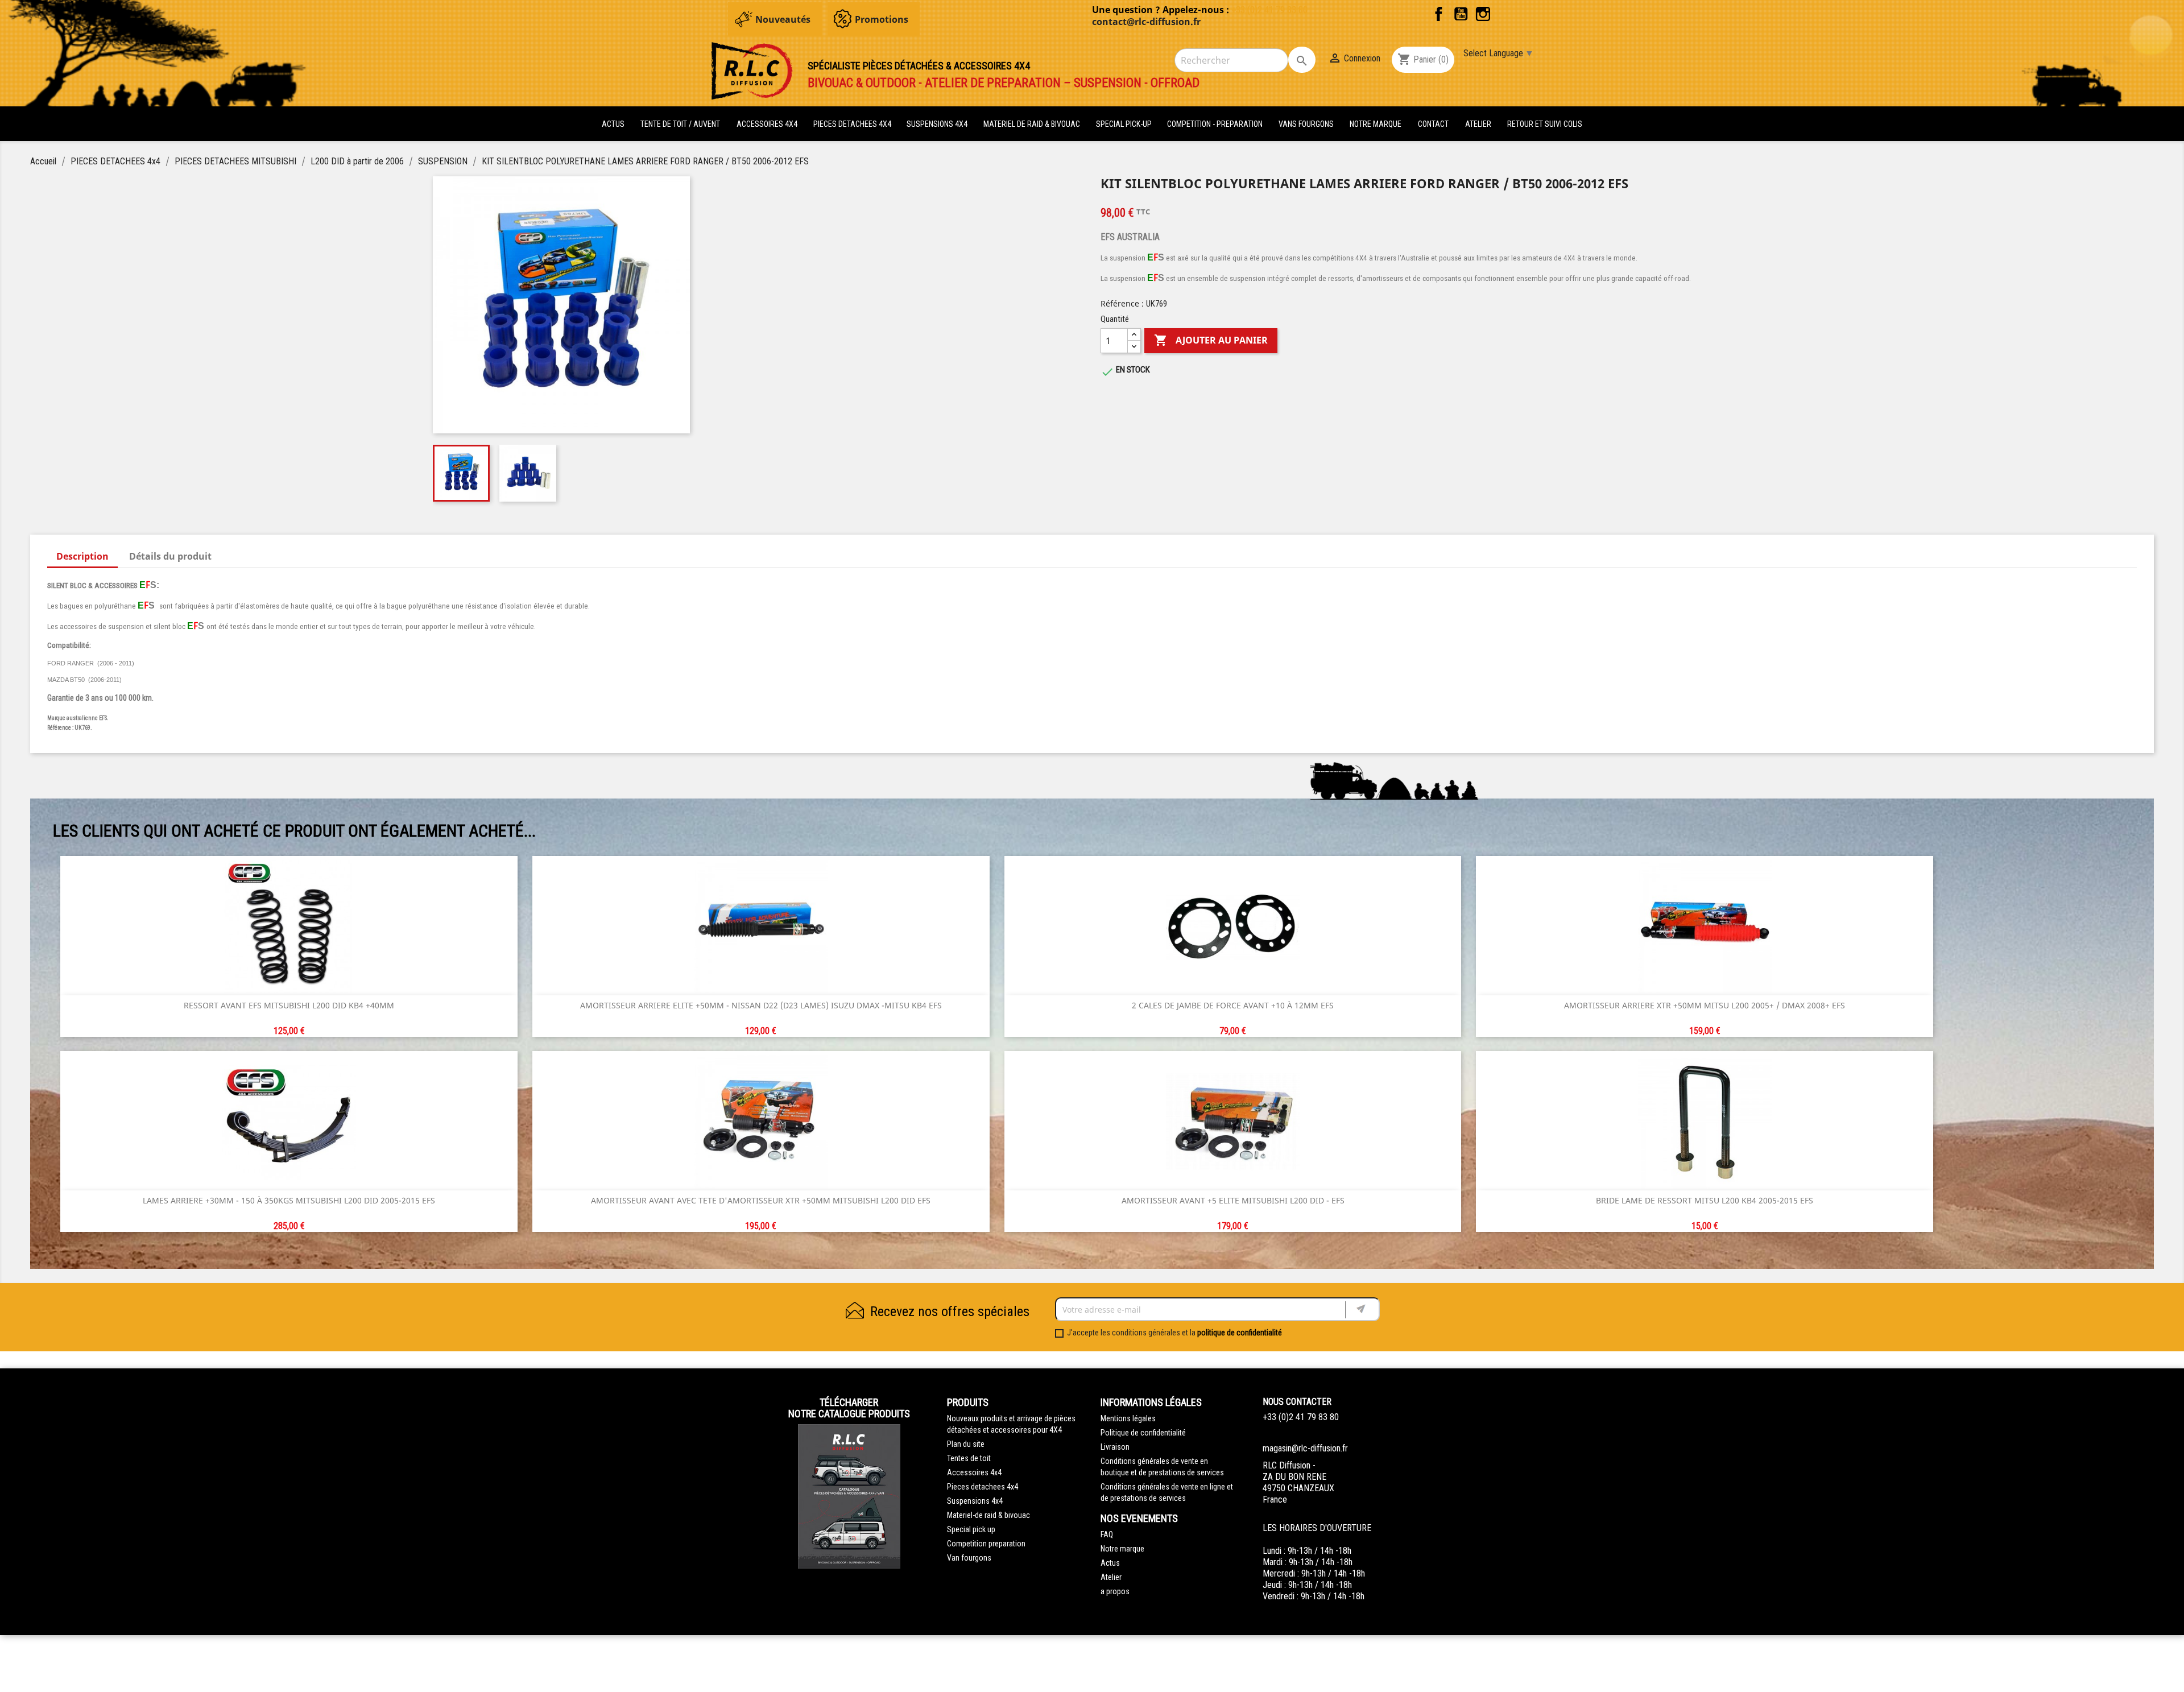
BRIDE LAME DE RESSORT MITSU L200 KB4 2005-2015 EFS (1705, 1200)
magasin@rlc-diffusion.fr (1305, 1448)
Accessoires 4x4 (974, 1472)
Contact (1433, 124)
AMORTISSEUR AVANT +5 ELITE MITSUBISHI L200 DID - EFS (1233, 1200)
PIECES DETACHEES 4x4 (853, 124)
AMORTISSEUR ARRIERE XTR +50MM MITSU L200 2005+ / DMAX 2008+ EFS (1705, 1005)
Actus (1110, 1563)
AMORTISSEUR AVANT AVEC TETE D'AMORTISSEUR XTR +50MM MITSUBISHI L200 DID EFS (761, 1200)
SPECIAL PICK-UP (1125, 124)
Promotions (882, 19)
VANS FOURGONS (1306, 124)
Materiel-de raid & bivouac (988, 1515)
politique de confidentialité (1240, 1333)
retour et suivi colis (1545, 124)
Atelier (1478, 124)
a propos (1115, 1591)
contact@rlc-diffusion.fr (1146, 22)
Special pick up (971, 1529)
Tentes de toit (969, 1458)
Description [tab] (82, 556)
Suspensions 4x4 (975, 1501)
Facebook (1439, 14)
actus (613, 124)
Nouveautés (783, 19)
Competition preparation (986, 1544)
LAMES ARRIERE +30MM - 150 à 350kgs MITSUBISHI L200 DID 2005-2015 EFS (289, 1200)
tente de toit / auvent (680, 124)
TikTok (1505, 14)
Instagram (1483, 14)
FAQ (1107, 1534)
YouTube (1461, 14)
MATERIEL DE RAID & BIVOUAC (1033, 124)
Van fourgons (969, 1558)
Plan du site (966, 1444)
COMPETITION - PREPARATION (1216, 124)
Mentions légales (1128, 1418)
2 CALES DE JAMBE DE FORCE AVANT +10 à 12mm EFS (1233, 1005)
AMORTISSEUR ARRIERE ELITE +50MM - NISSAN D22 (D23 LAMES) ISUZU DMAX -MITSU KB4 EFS (761, 1005)
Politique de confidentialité (1143, 1433)
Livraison (1115, 1447)
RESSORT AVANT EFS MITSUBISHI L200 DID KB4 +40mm (289, 1005)
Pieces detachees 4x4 (983, 1487)
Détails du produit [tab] (170, 556)
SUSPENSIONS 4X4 (938, 124)
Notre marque (1376, 124)
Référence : (1122, 303)
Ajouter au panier (1211, 340)
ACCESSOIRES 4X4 (768, 124)
